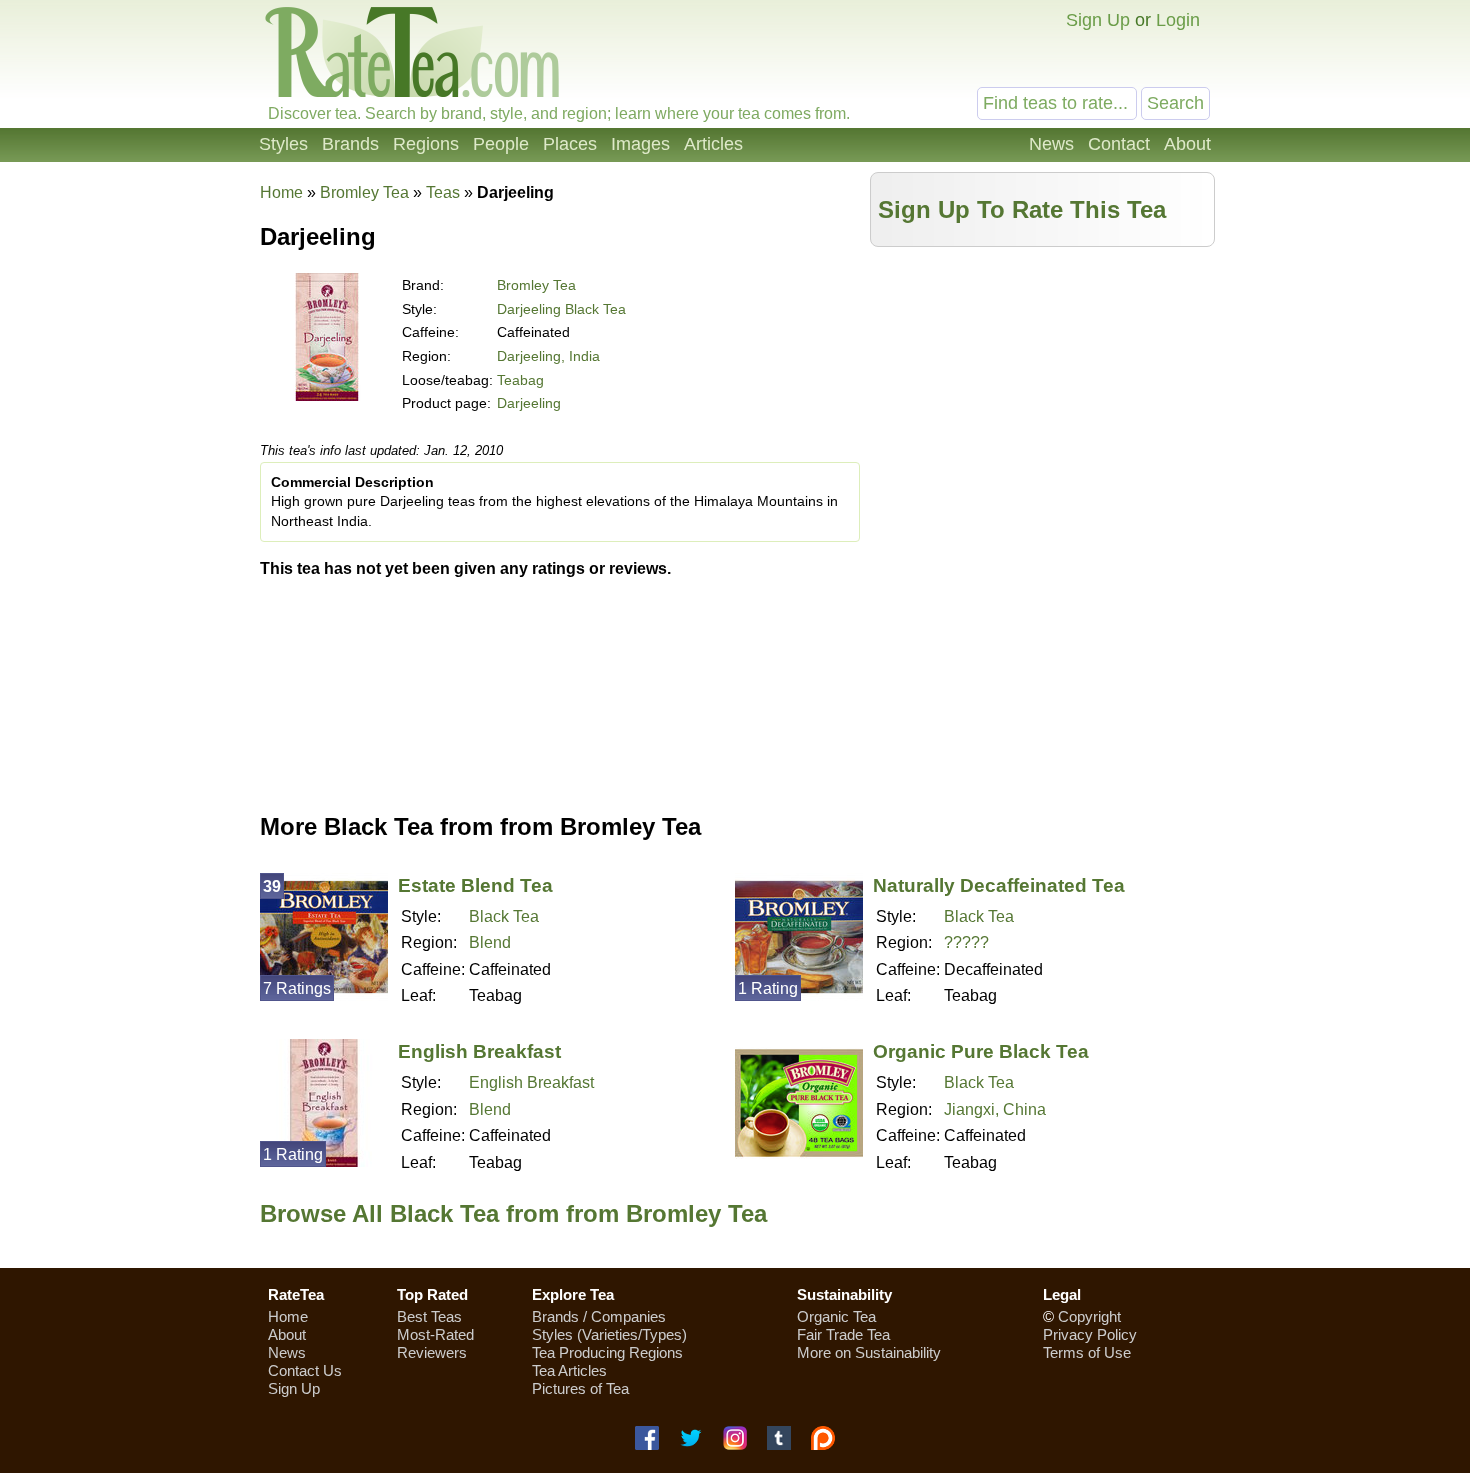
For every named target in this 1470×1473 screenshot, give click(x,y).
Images (640, 144)
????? (966, 942)
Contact (1119, 144)
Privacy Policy (1090, 1334)
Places (570, 144)
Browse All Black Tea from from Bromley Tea (513, 1213)
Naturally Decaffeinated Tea (999, 885)
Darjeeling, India (548, 356)
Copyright (1089, 1316)
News (1051, 144)
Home (281, 192)
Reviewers (432, 1352)
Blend (490, 942)
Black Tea (504, 916)
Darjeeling (529, 403)
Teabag (520, 380)
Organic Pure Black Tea (981, 1051)
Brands (350, 144)
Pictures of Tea (580, 1388)
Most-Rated (435, 1334)
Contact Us (305, 1370)
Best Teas (429, 1316)
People (501, 144)
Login (1178, 20)
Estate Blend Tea (475, 885)
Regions (426, 144)
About (1187, 144)
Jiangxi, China (995, 1109)
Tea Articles (569, 1370)
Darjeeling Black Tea (561, 309)
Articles (713, 144)
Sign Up (1098, 20)
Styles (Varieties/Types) (609, 1334)
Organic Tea (836, 1316)
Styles (283, 144)
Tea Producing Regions (607, 1352)
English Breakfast (479, 1051)
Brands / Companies (599, 1316)
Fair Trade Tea (843, 1334)
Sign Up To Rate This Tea (1022, 209)
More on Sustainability (869, 1352)
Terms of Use (1087, 1352)
